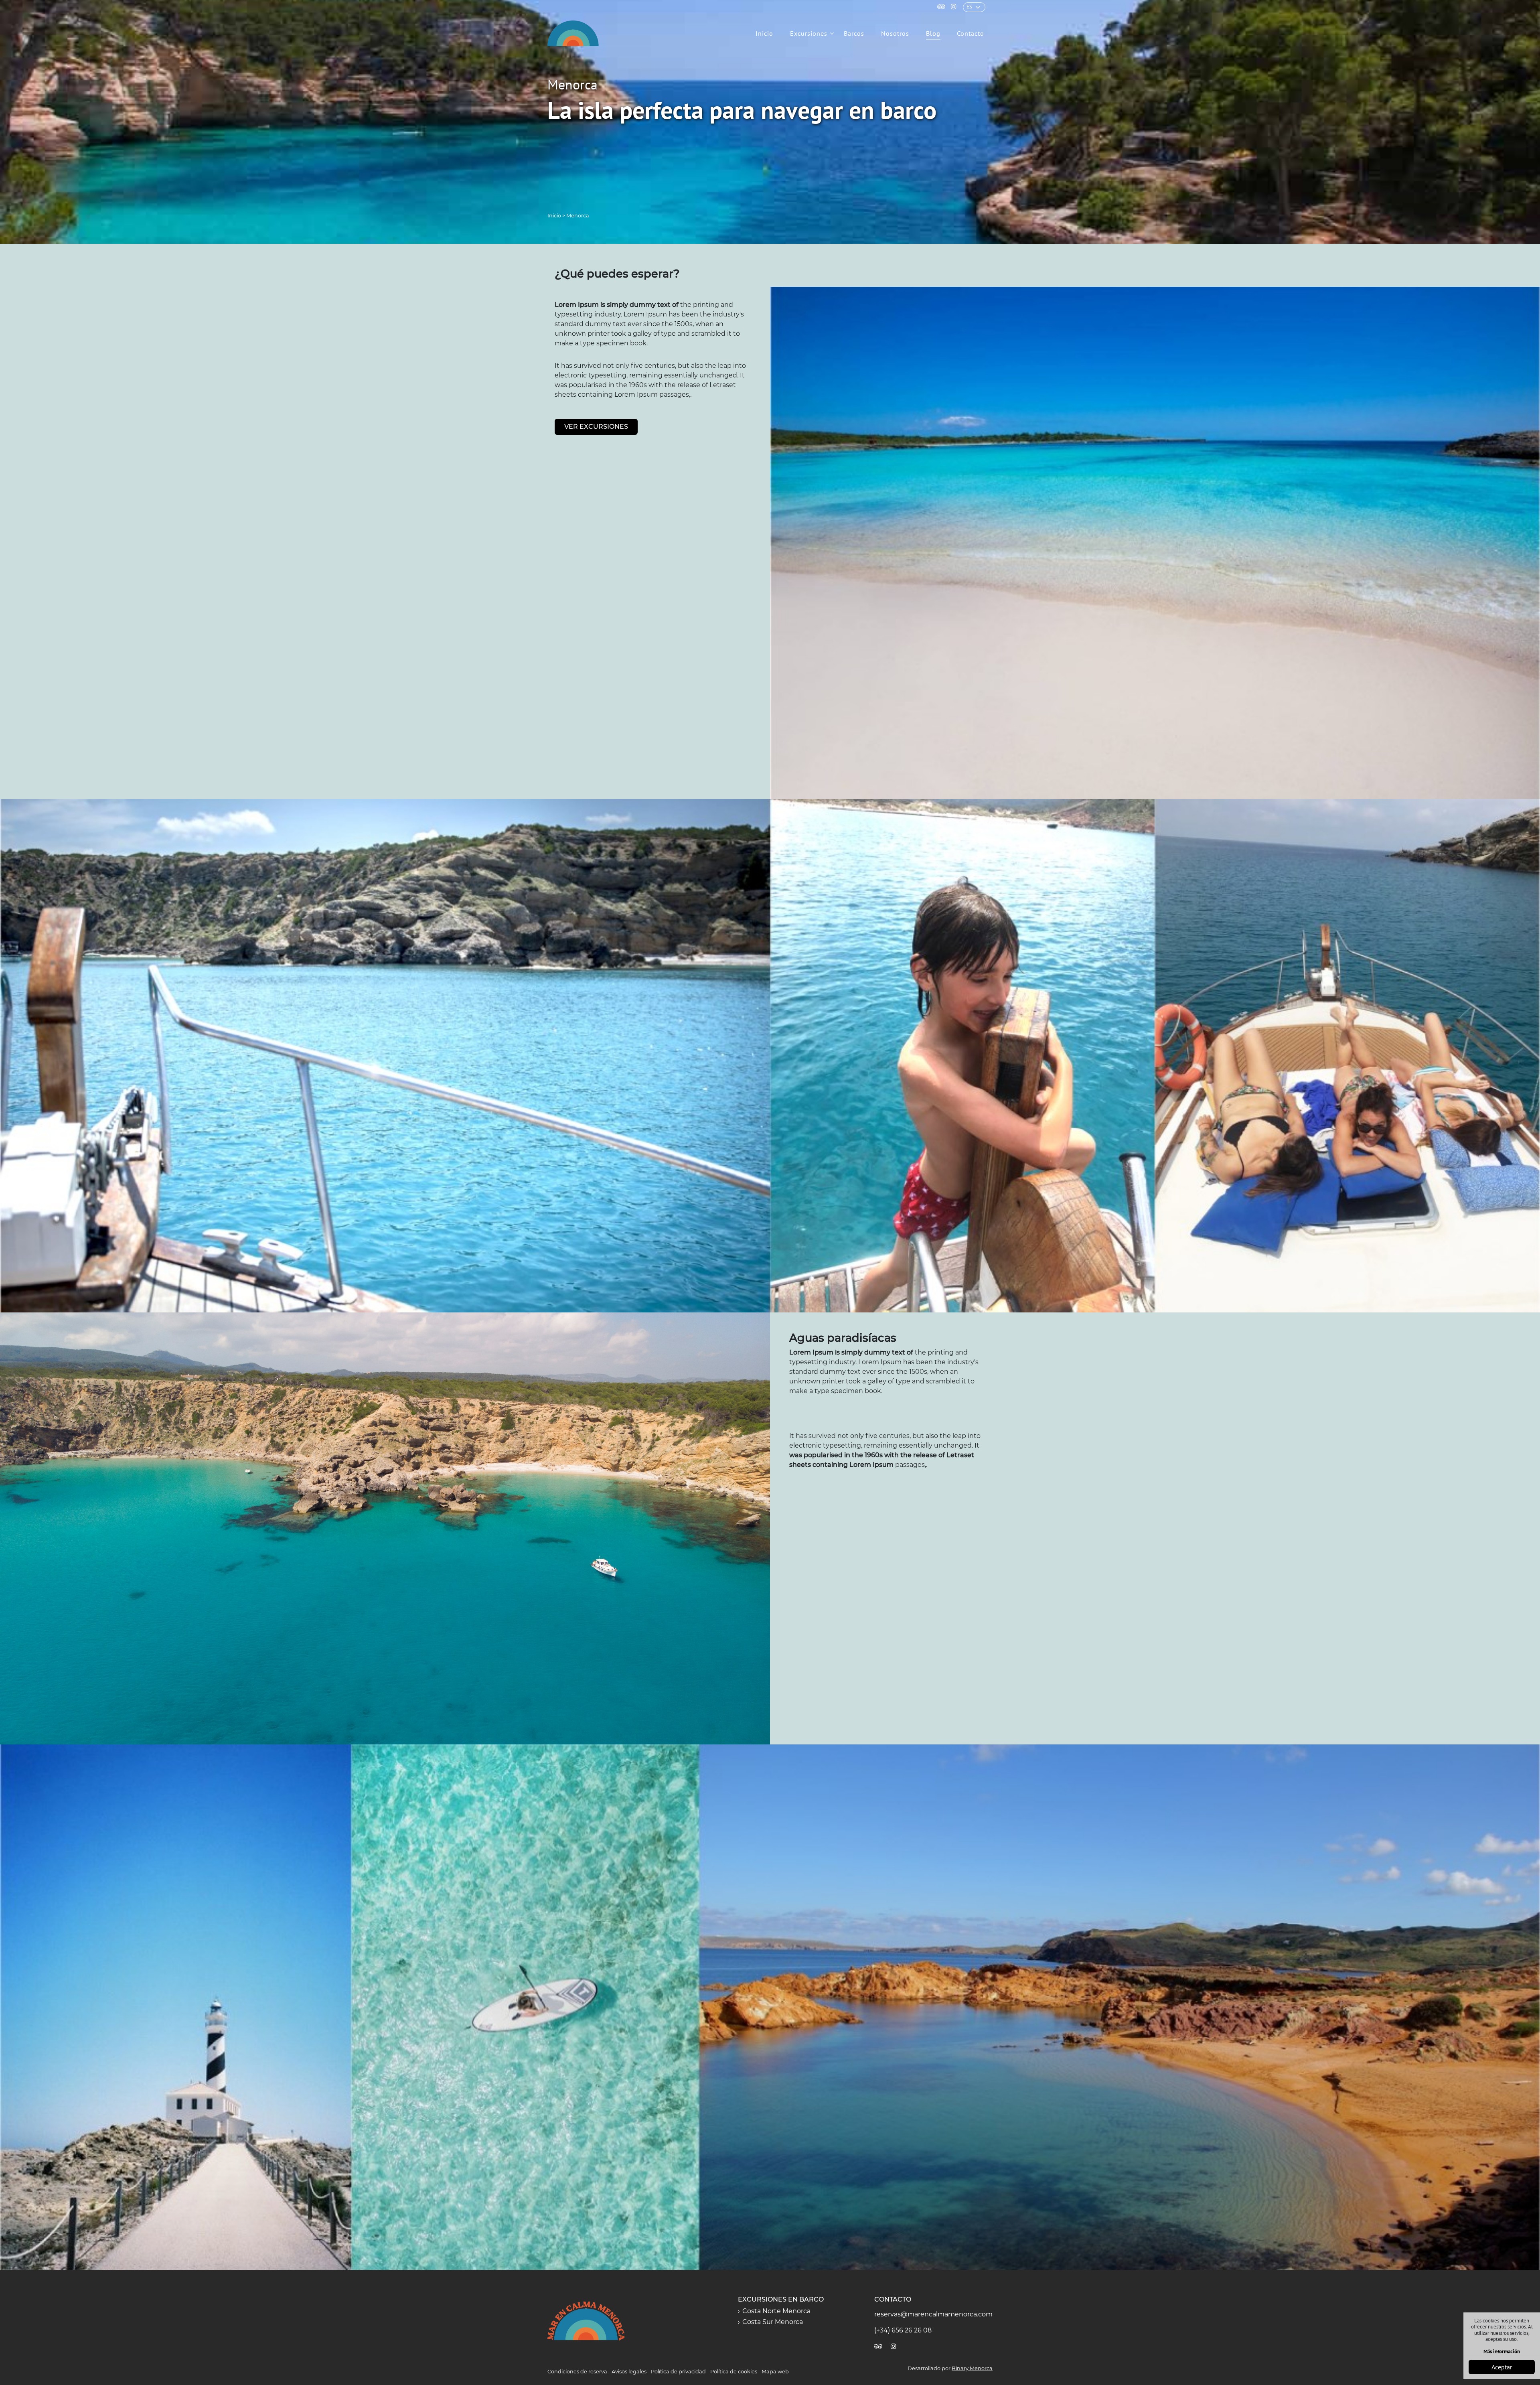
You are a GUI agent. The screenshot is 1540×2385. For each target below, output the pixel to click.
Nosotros (895, 33)
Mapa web (775, 2372)
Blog (933, 33)
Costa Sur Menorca (773, 2322)
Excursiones (809, 33)
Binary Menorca (972, 2368)
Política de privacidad (678, 2372)
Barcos (854, 33)
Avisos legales (629, 2372)
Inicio (764, 33)
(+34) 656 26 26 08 (903, 2330)
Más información (1502, 2352)
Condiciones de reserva (577, 2372)
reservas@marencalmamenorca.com (933, 2314)
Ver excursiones (596, 427)
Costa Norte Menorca (776, 2311)
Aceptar (1502, 2367)
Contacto (971, 33)
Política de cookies (734, 2372)
